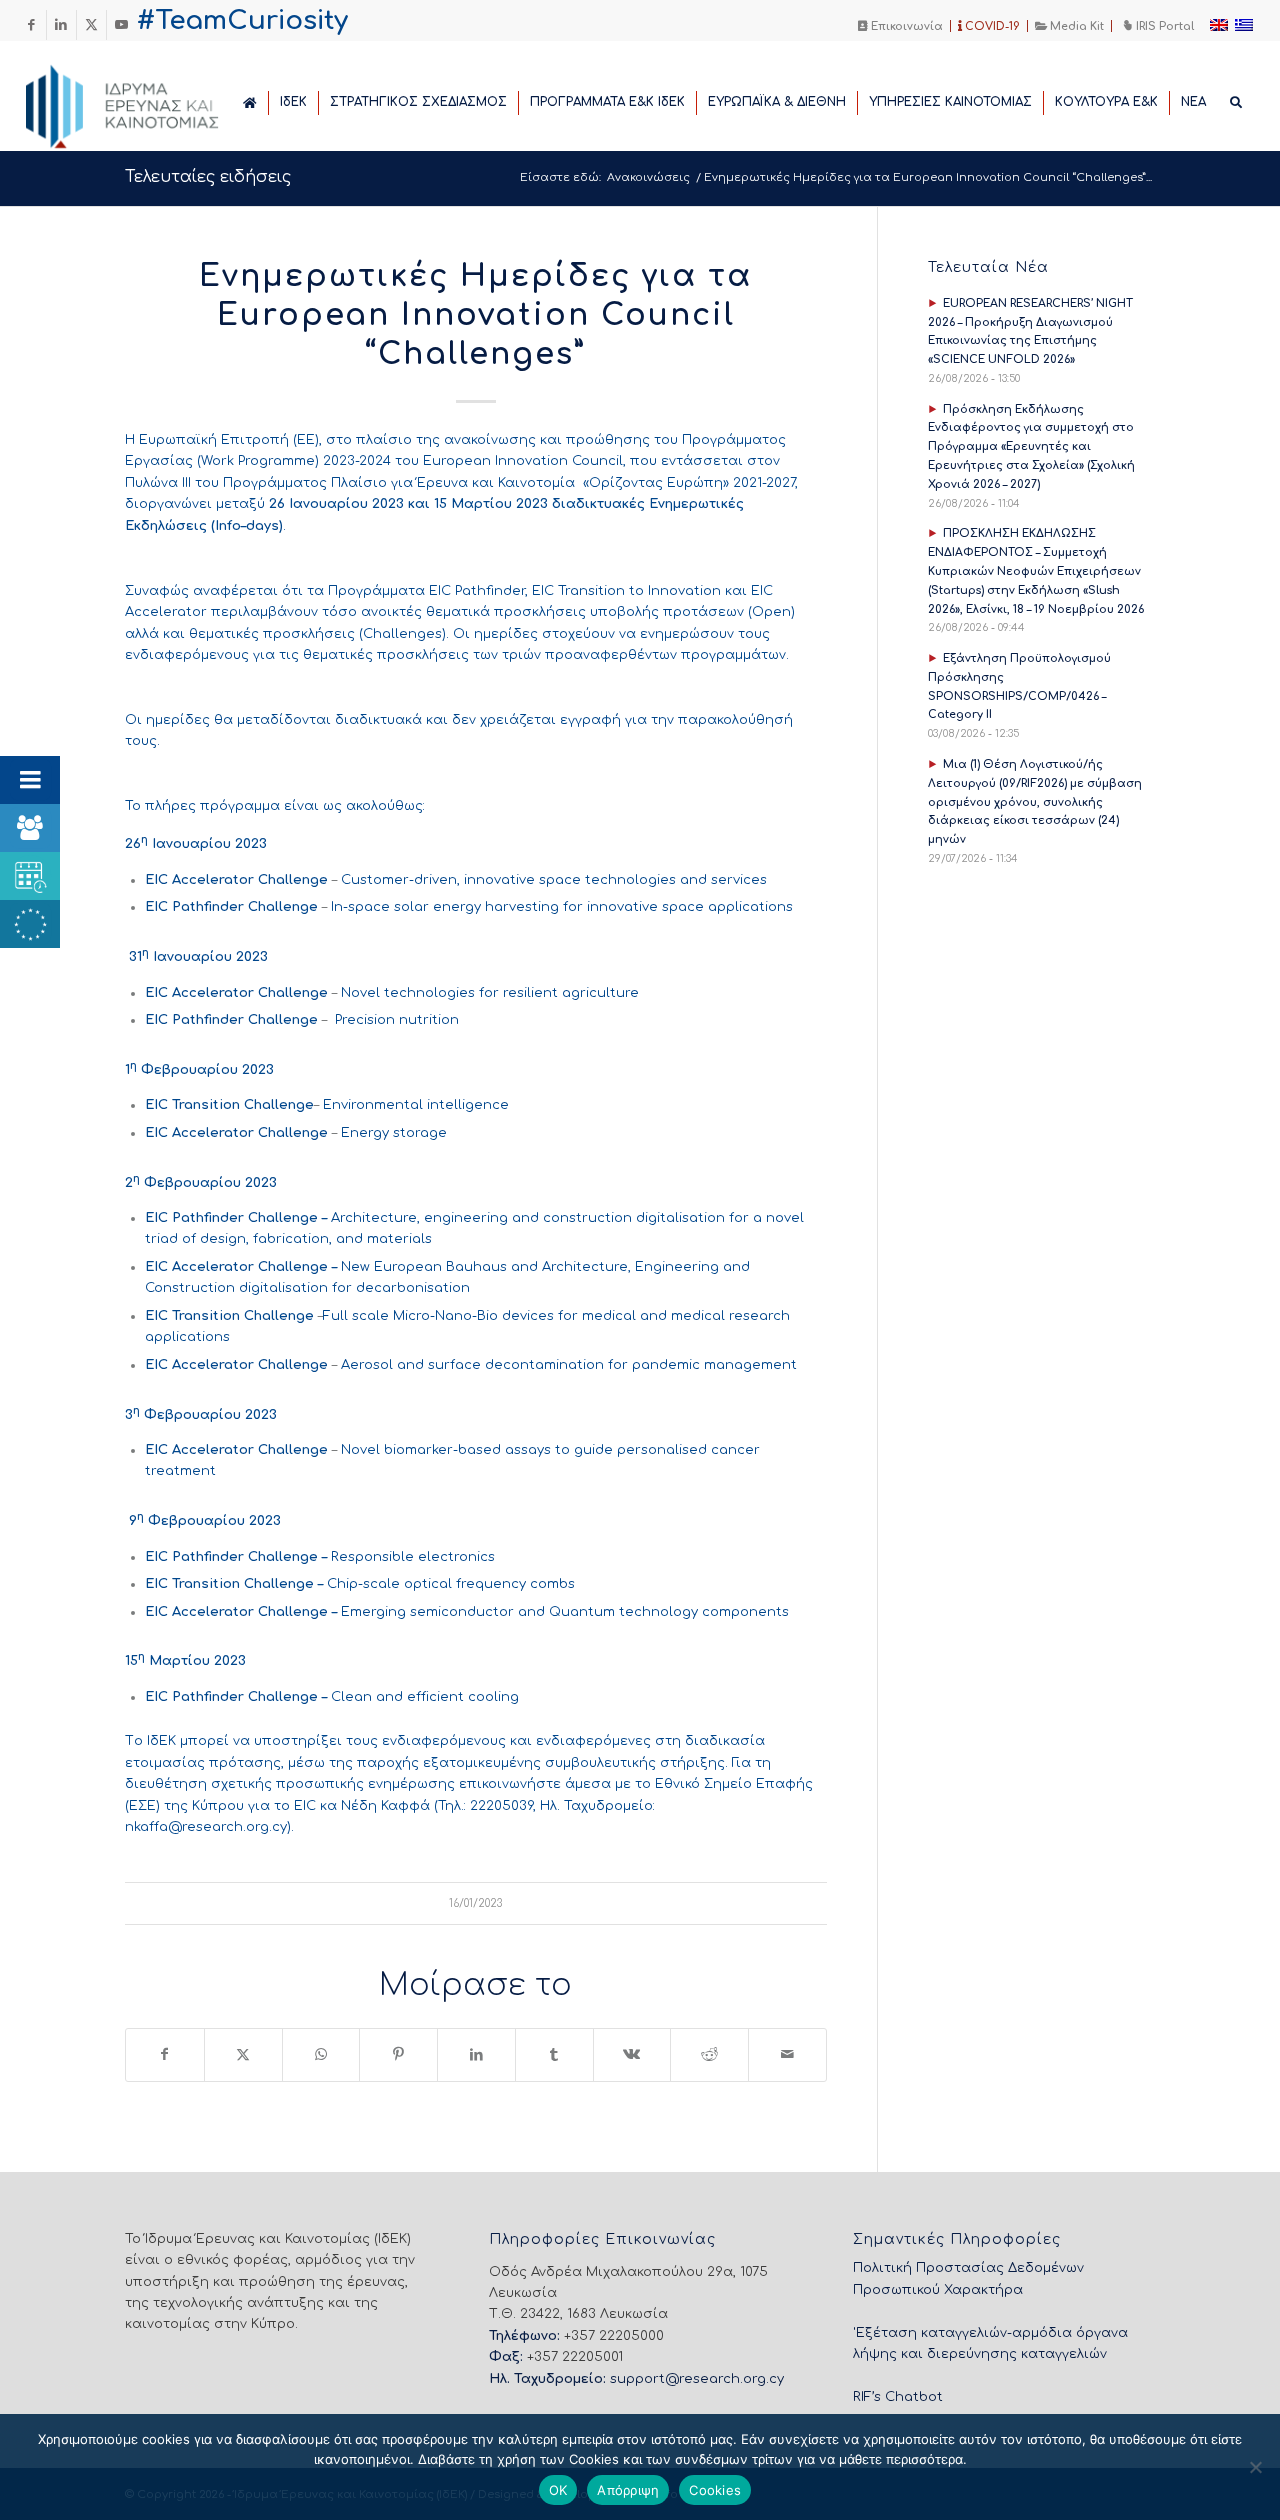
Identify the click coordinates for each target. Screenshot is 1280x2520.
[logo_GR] (150, 101)
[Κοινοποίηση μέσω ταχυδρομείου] (787, 2054)
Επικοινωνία (905, 26)
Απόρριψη (628, 2490)
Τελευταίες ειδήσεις (208, 177)
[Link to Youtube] (122, 25)
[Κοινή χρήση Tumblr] (554, 2054)
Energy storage (394, 1133)
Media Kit (1075, 26)
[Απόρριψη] (1255, 2467)
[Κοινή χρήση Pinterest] (398, 2054)
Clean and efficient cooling (427, 1697)
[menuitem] (901, 26)
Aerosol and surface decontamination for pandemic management (569, 1365)
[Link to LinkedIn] (61, 25)
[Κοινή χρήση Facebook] (165, 2054)
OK (558, 2490)
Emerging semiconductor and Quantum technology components (565, 1612)
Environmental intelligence (416, 1105)
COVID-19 (991, 26)
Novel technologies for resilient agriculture (490, 993)
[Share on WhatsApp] (321, 2054)
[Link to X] (91, 25)
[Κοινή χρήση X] (243, 2054)
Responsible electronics (415, 1557)
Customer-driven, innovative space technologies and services (556, 880)
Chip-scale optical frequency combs (451, 1584)
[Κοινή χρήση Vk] (632, 2054)
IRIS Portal (1163, 26)
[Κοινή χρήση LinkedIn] (476, 2054)
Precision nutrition (397, 1020)
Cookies (715, 2490)
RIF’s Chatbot (898, 2397)
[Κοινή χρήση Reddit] (709, 2054)
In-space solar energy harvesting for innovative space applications (562, 907)
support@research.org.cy (697, 2379)
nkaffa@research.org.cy (206, 1827)
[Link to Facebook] (31, 25)
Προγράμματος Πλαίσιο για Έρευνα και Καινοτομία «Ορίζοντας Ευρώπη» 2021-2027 (509, 483)
